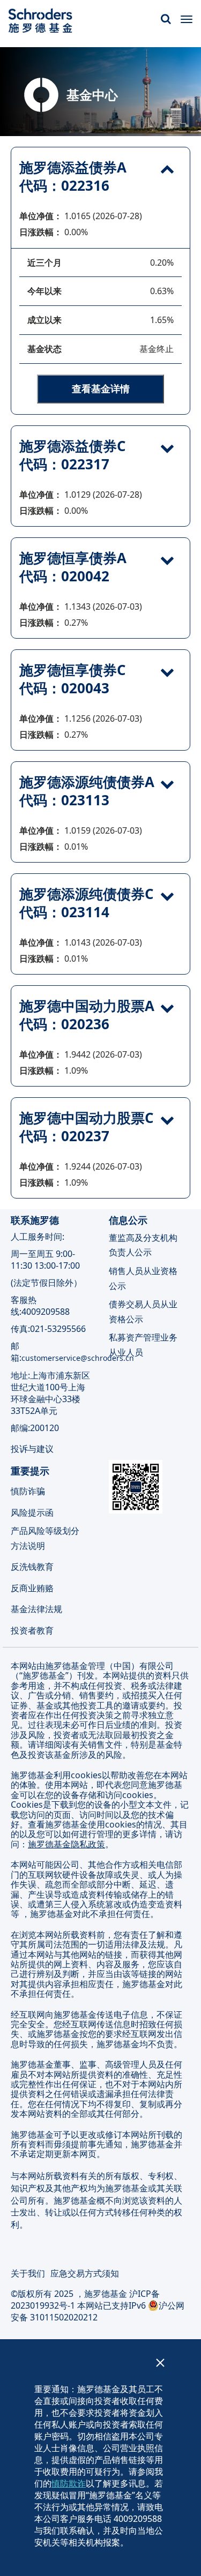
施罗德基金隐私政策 (66, 1844)
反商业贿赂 (32, 1587)
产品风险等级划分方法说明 (45, 1538)
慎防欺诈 (69, 2483)
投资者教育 (32, 1630)
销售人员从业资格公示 (143, 1278)
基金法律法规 (36, 1609)
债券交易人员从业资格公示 (143, 1311)
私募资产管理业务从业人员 (143, 1345)
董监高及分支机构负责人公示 (143, 1245)
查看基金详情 (101, 388)
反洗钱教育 (32, 1567)
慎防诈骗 (28, 1491)
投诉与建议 (33, 1448)
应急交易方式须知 (85, 2273)
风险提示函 (32, 1512)
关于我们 (28, 2273)
